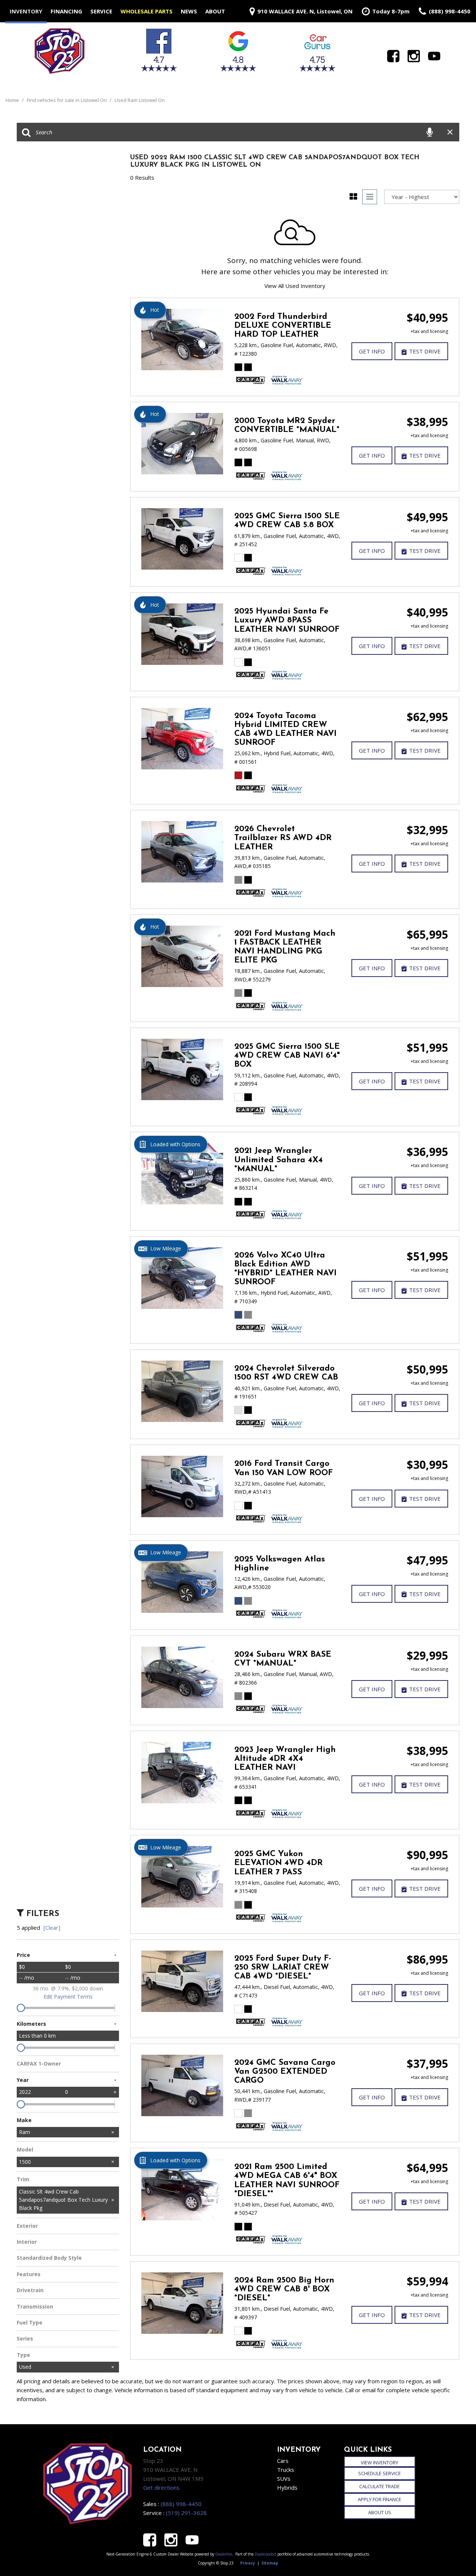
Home (13, 100)
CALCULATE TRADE (379, 2486)
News (189, 11)
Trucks (286, 2470)
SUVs (284, 2479)
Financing (66, 11)
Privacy (248, 2563)
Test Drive (425, 351)
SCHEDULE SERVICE (379, 2473)
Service (101, 11)
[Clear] (52, 1928)
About (215, 11)
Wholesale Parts (147, 11)
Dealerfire (224, 2554)
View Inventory (379, 2463)
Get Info (372, 351)
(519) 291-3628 (186, 2513)
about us (380, 2512)
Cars (283, 2461)
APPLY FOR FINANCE (379, 2499)
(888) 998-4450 (181, 2504)
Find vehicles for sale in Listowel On (67, 100)
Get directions (161, 2487)
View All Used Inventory (295, 286)
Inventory (26, 11)
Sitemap (270, 2563)
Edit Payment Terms (68, 1997)
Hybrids (287, 2487)
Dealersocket (266, 2554)
